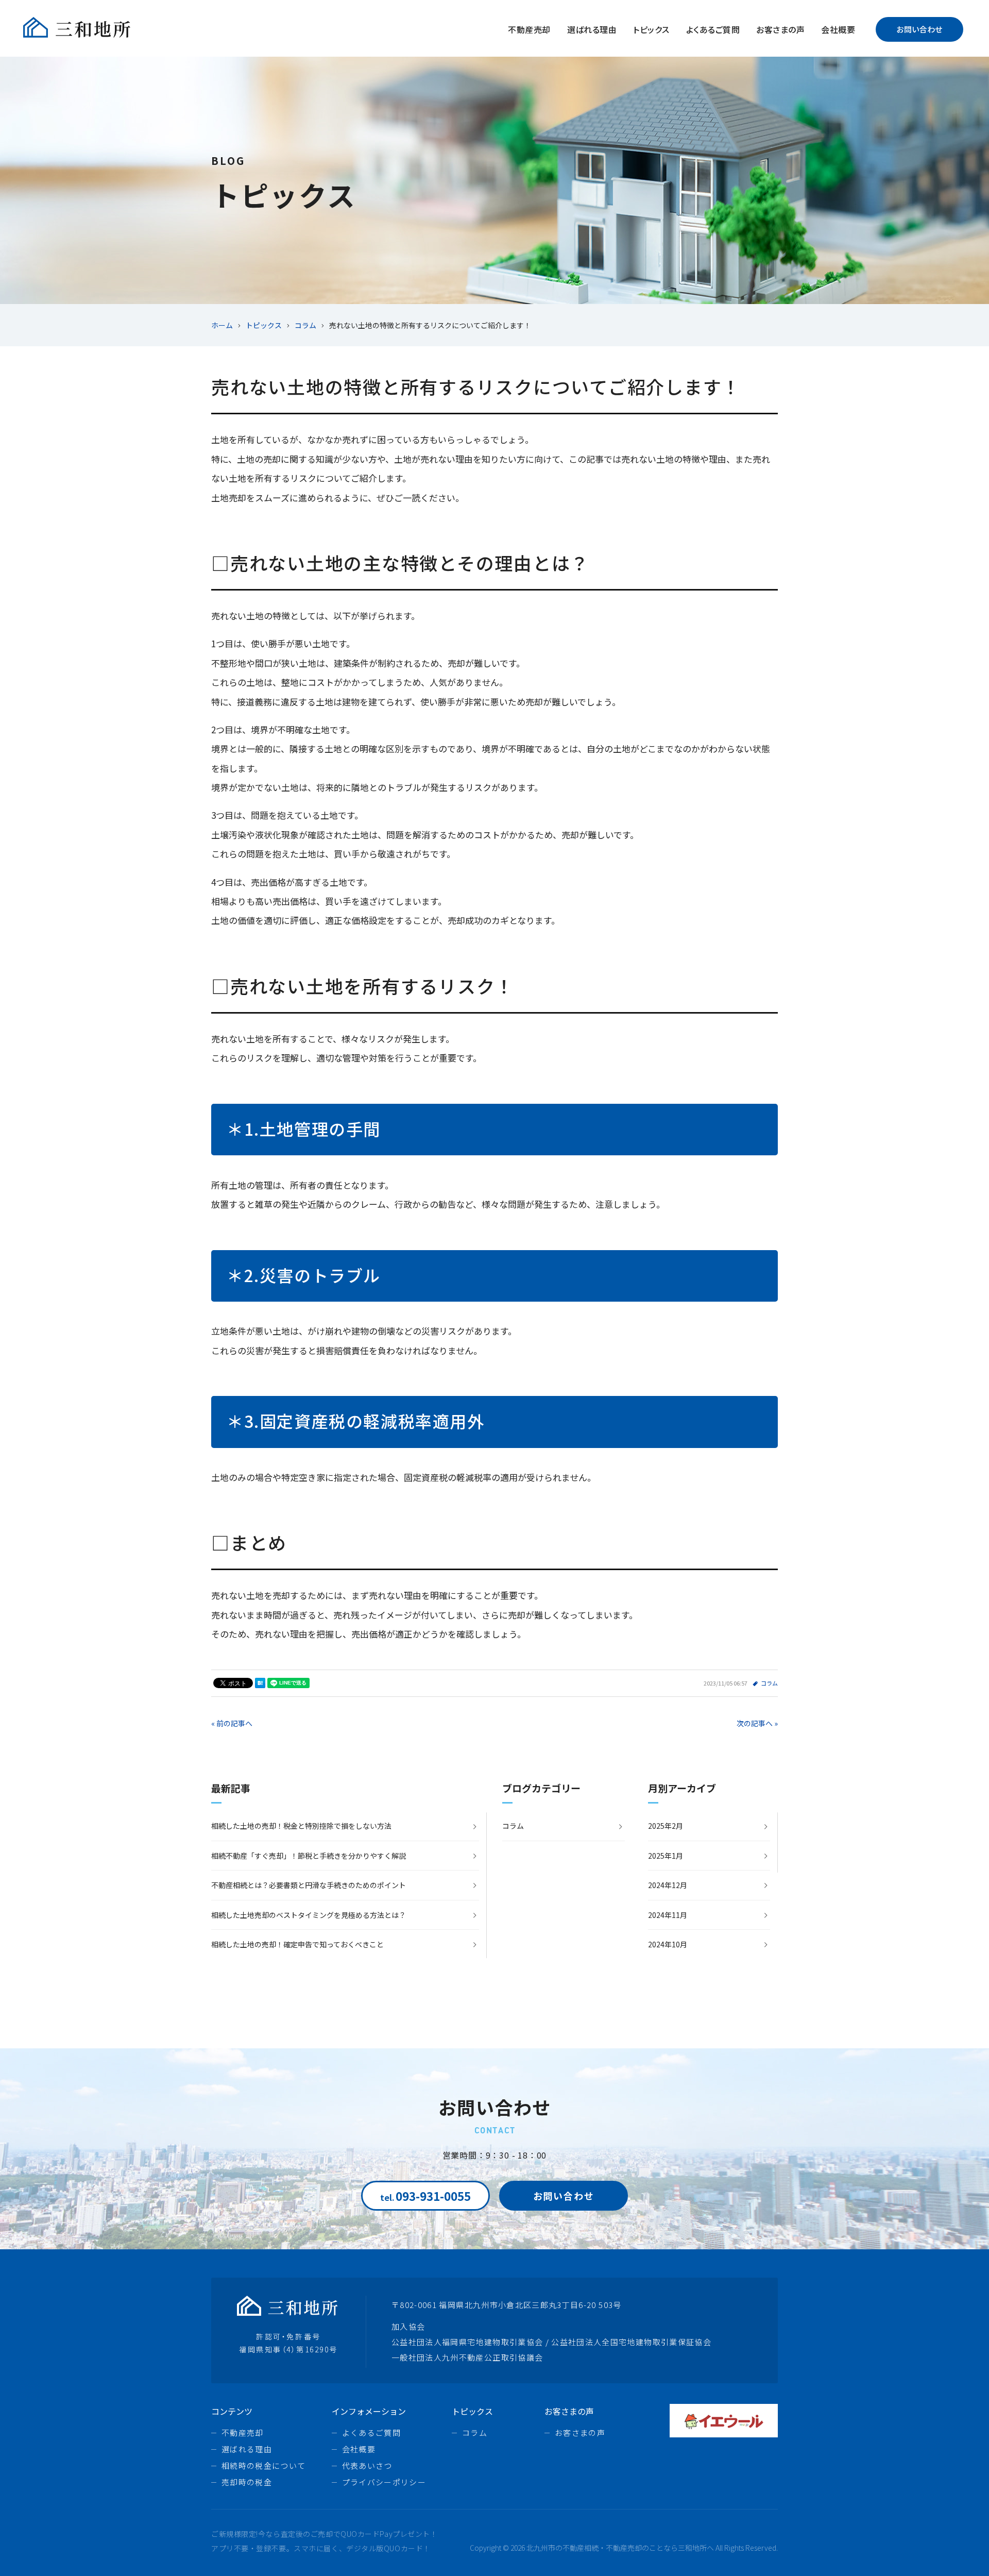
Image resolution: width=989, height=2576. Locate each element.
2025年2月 (666, 1826)
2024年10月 (668, 1944)
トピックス (651, 29)
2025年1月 (666, 1856)
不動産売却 (529, 29)
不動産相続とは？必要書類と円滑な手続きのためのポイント (309, 1885)
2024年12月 (668, 1885)
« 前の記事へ (232, 1723)
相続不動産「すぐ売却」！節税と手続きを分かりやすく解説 (309, 1856)
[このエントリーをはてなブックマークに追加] (260, 1683)
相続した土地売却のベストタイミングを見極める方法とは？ (309, 1915)
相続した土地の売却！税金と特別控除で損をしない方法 (301, 1826)
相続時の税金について (264, 2465)
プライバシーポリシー (384, 2482)
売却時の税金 (247, 2482)
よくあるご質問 (713, 29)
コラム (769, 1683)
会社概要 (838, 29)
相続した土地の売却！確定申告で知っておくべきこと (297, 1944)
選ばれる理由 (592, 29)
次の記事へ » (757, 1723)
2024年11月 (668, 1915)
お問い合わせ (919, 29)
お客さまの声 (780, 29)
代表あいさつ (367, 2465)
